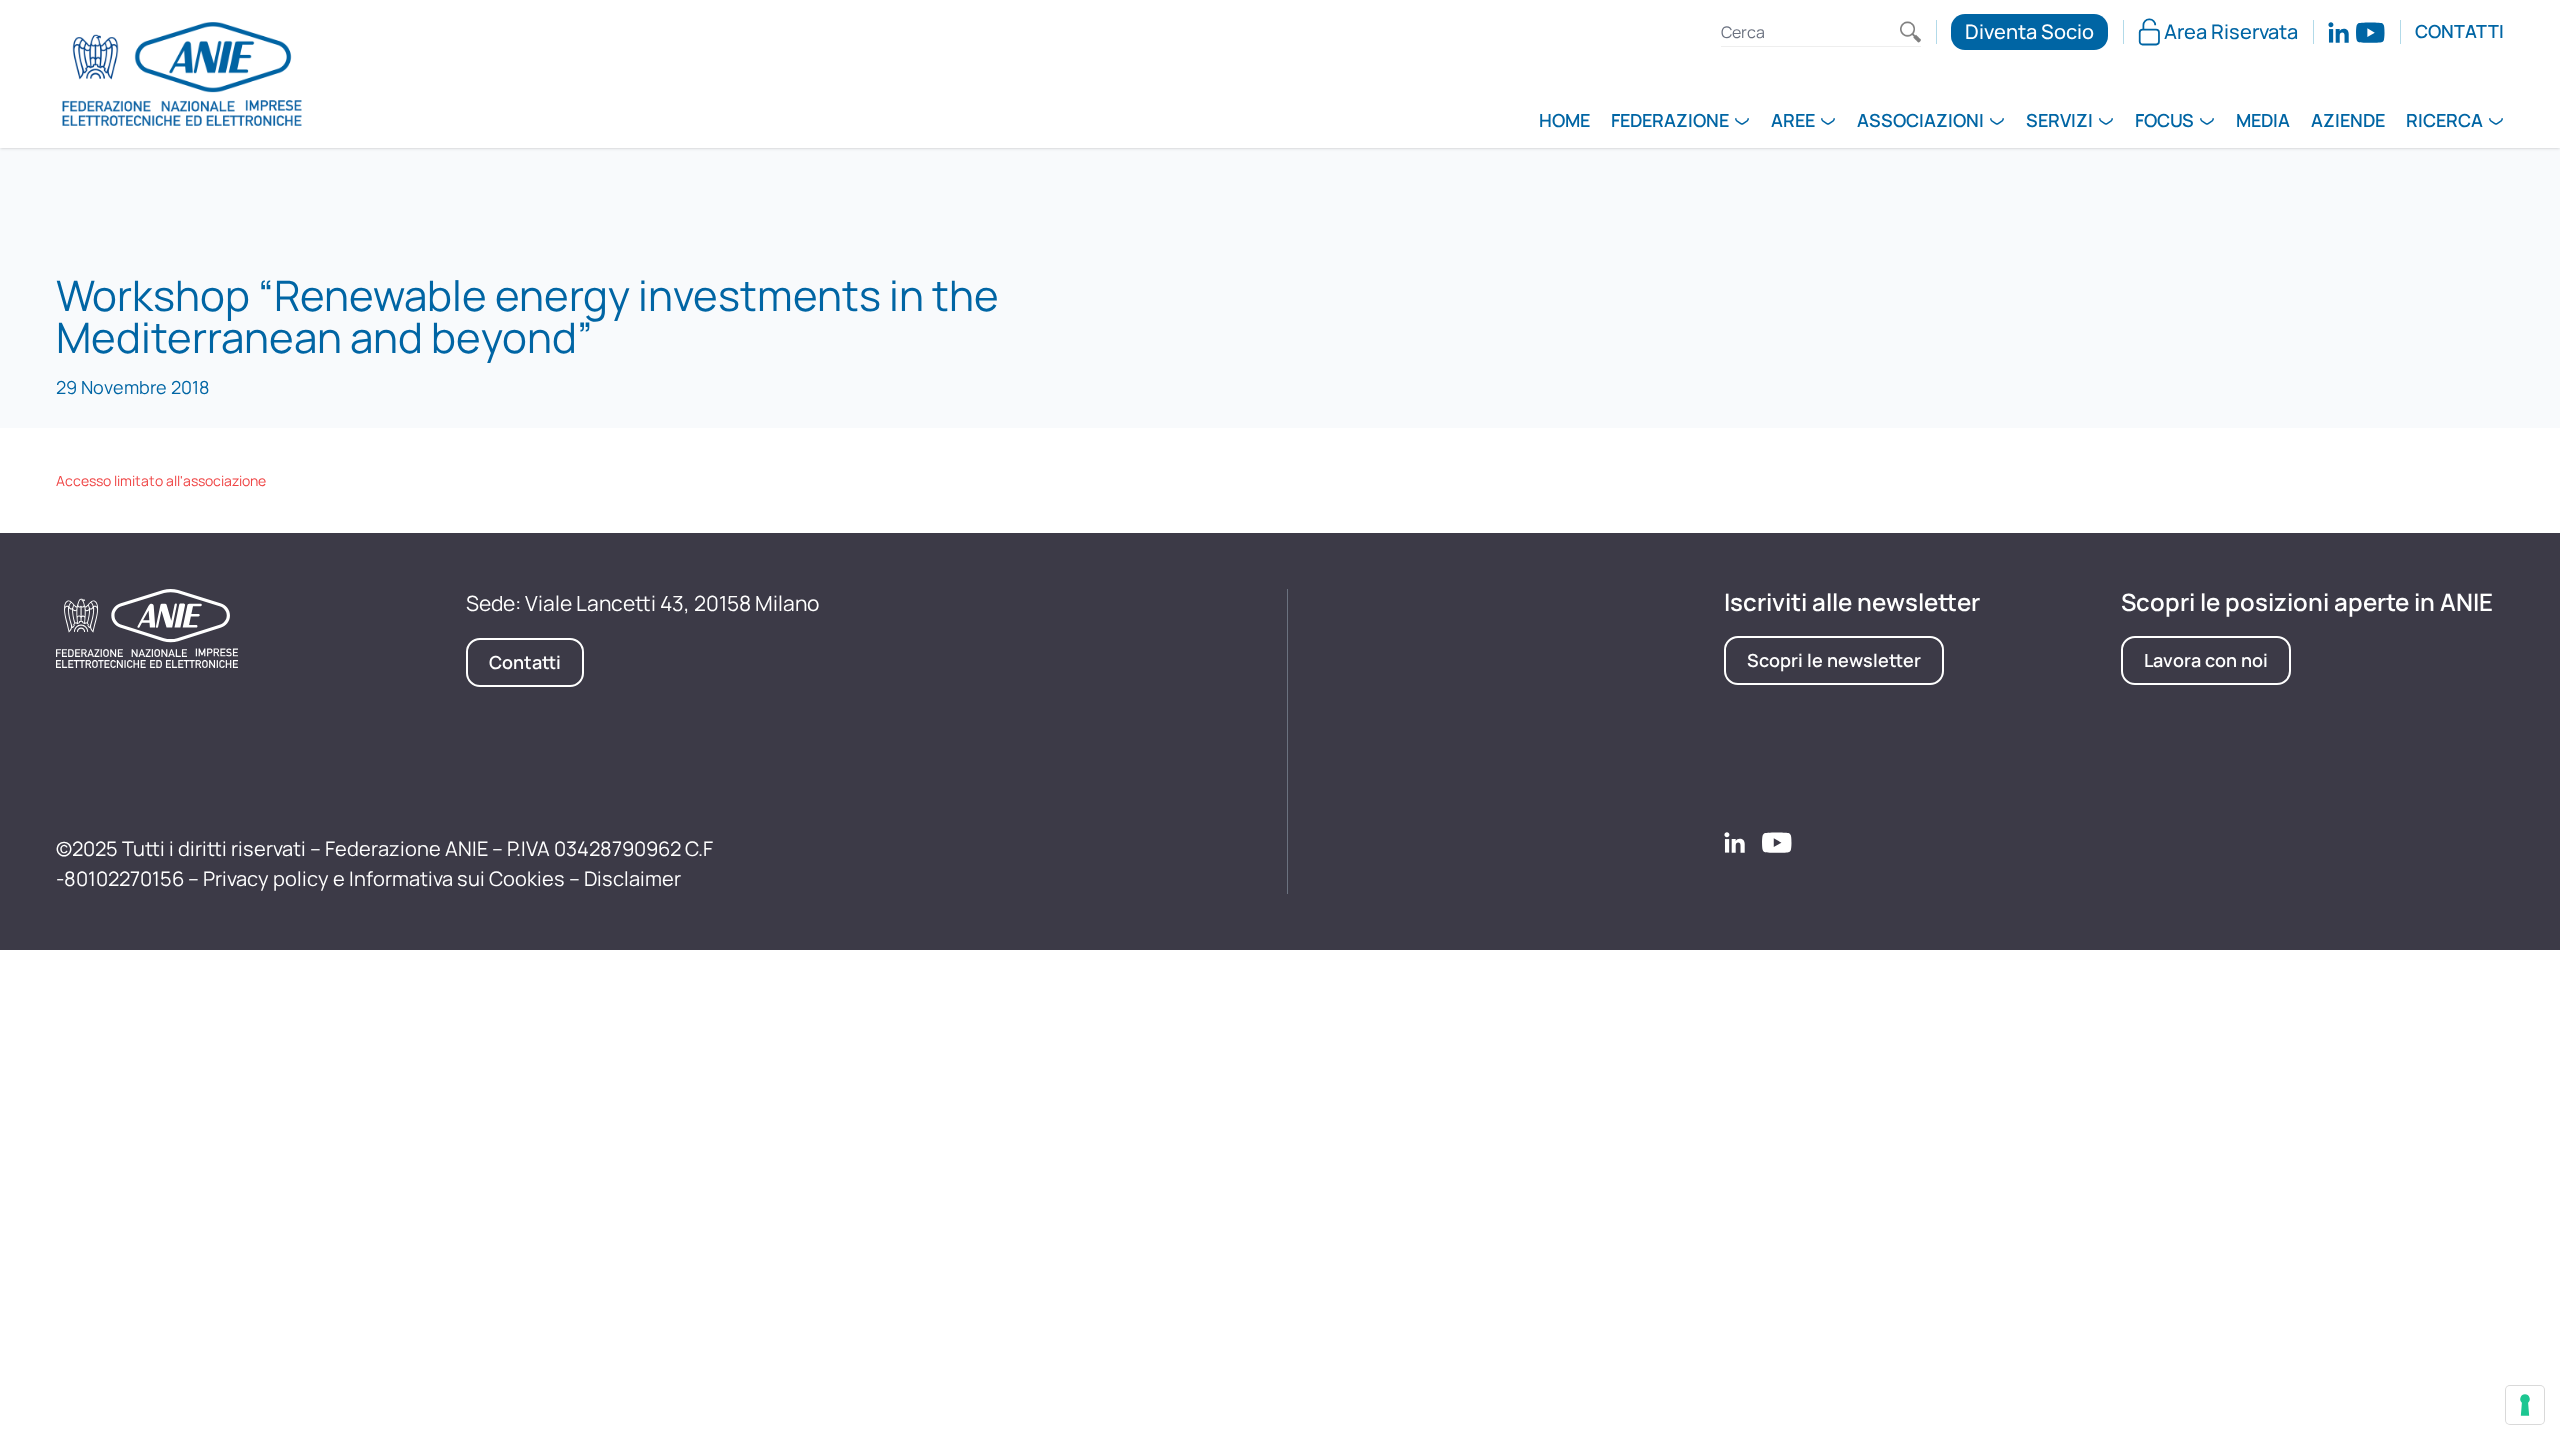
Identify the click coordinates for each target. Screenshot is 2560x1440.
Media (2263, 122)
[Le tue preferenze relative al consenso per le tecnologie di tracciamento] (2525, 1405)
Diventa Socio (2029, 31)
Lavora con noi (2206, 660)
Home (1564, 122)
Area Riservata (2231, 31)
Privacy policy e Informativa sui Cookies (384, 878)
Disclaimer (632, 878)
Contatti (2459, 32)
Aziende (2348, 122)
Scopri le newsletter (1834, 660)
